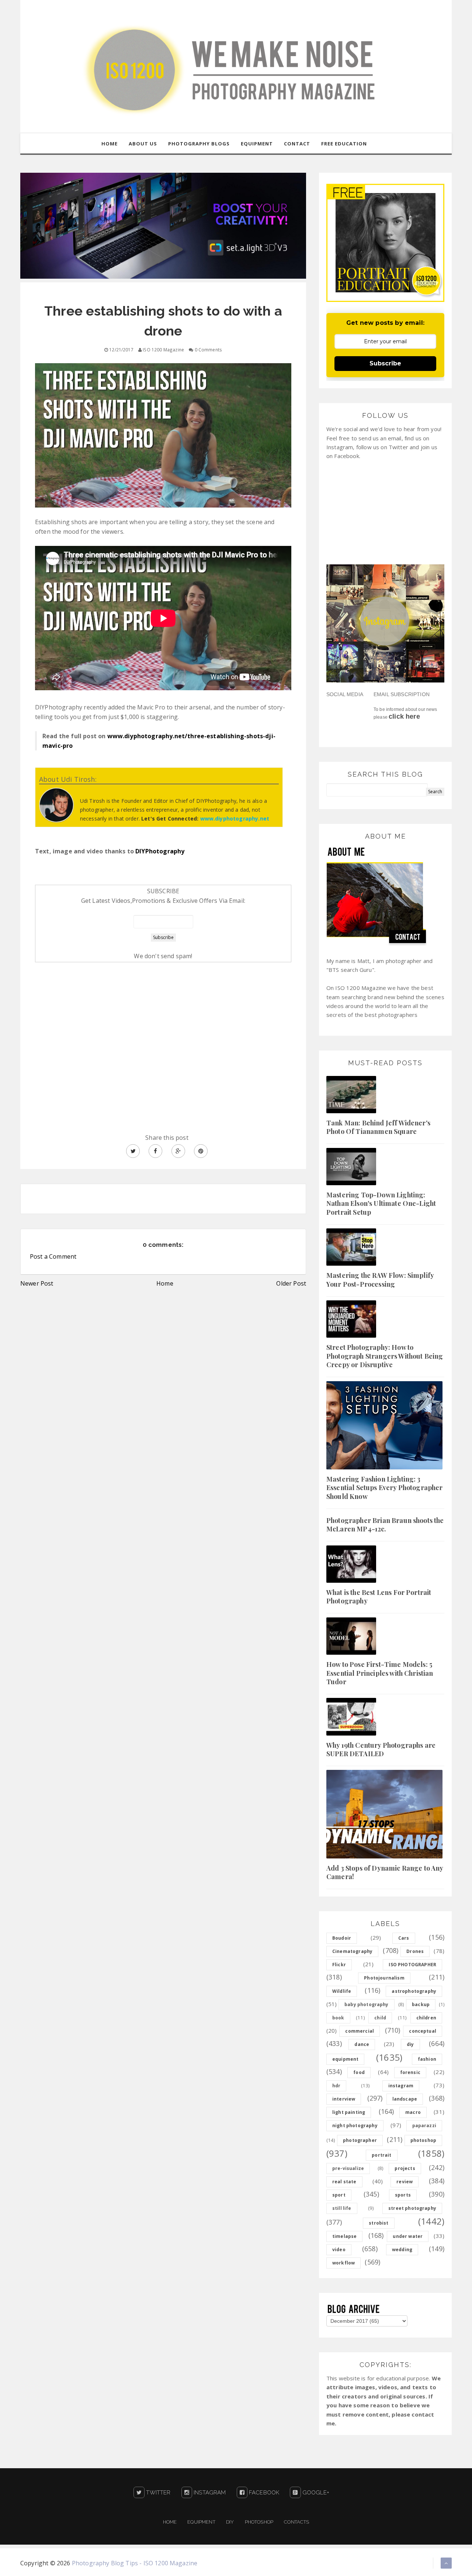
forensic (410, 2072)
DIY (230, 2522)
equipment (345, 2059)
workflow (343, 2263)
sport (339, 2195)
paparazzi (424, 2126)
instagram (401, 2086)
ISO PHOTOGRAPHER (412, 1965)
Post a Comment (53, 1256)
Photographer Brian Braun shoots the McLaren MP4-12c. (385, 1525)
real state (344, 2182)
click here (404, 716)
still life (342, 2208)
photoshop (423, 2140)
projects (405, 2168)
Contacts (296, 2522)
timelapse (344, 2236)
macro (413, 2112)
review (405, 2182)
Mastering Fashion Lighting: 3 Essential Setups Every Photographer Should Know (385, 1488)
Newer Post (37, 1283)
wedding (402, 2250)
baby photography (367, 2004)
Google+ (315, 2493)
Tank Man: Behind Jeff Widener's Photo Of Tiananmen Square (378, 1127)
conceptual (423, 2031)
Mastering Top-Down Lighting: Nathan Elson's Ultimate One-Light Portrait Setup (381, 1203)
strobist (379, 2223)
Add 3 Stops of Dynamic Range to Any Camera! (385, 1872)
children (426, 2018)
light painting (349, 2112)
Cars (404, 1938)
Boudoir (342, 1938)
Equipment (201, 2522)
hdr (336, 2086)
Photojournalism (384, 1978)
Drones (415, 1951)
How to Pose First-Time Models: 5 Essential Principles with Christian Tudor (380, 1673)
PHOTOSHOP (259, 2522)
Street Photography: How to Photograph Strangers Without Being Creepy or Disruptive (385, 1356)
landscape (405, 2099)
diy (410, 2044)
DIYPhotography (160, 851)
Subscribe (385, 363)
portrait (381, 2155)
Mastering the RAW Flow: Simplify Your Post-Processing (380, 1280)
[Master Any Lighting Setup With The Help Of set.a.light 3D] (163, 225)
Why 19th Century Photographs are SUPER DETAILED (381, 1749)
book (338, 2018)
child (380, 2018)
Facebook (263, 2493)
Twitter (157, 2493)
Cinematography (352, 1951)
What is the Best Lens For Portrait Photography (379, 1597)
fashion (427, 2059)
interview (344, 2099)
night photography (355, 2126)
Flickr (339, 1965)
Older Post (291, 1283)
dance (362, 2044)
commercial (360, 2031)
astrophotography (414, 1991)
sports (403, 2195)
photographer (360, 2140)
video (339, 2250)
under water (408, 2236)
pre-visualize (348, 2168)
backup (421, 2004)
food (359, 2072)
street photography (412, 2208)
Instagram (209, 2493)
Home (165, 1283)
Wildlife (342, 1991)
